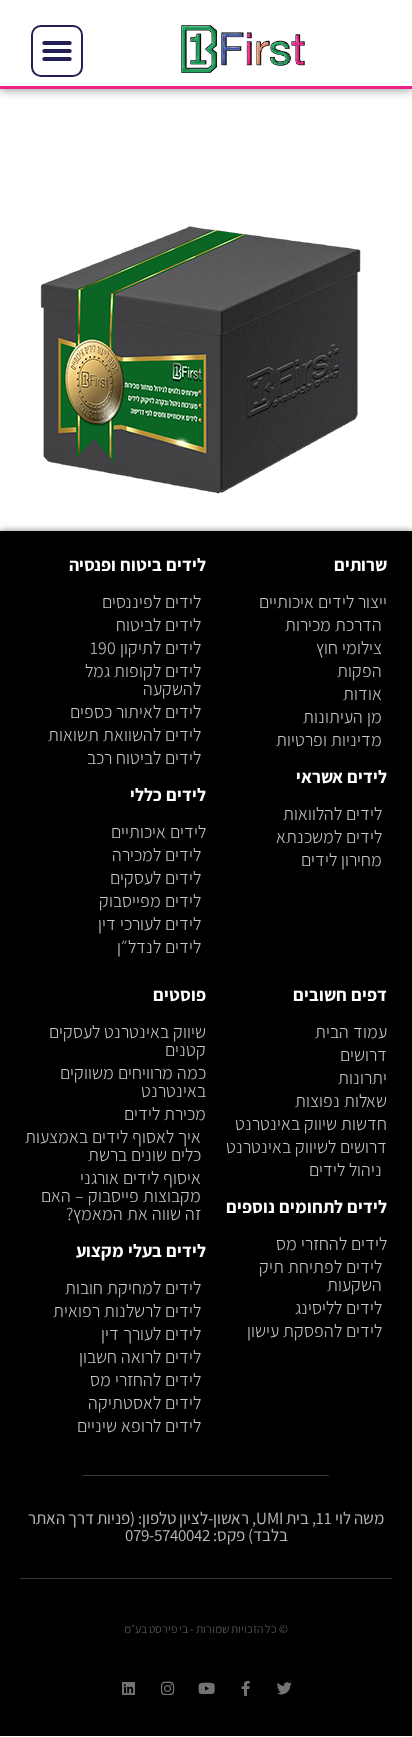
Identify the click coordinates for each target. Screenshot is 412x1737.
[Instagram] (167, 1688)
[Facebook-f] (245, 1688)
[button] (57, 51)
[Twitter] (284, 1688)
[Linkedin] (128, 1688)
